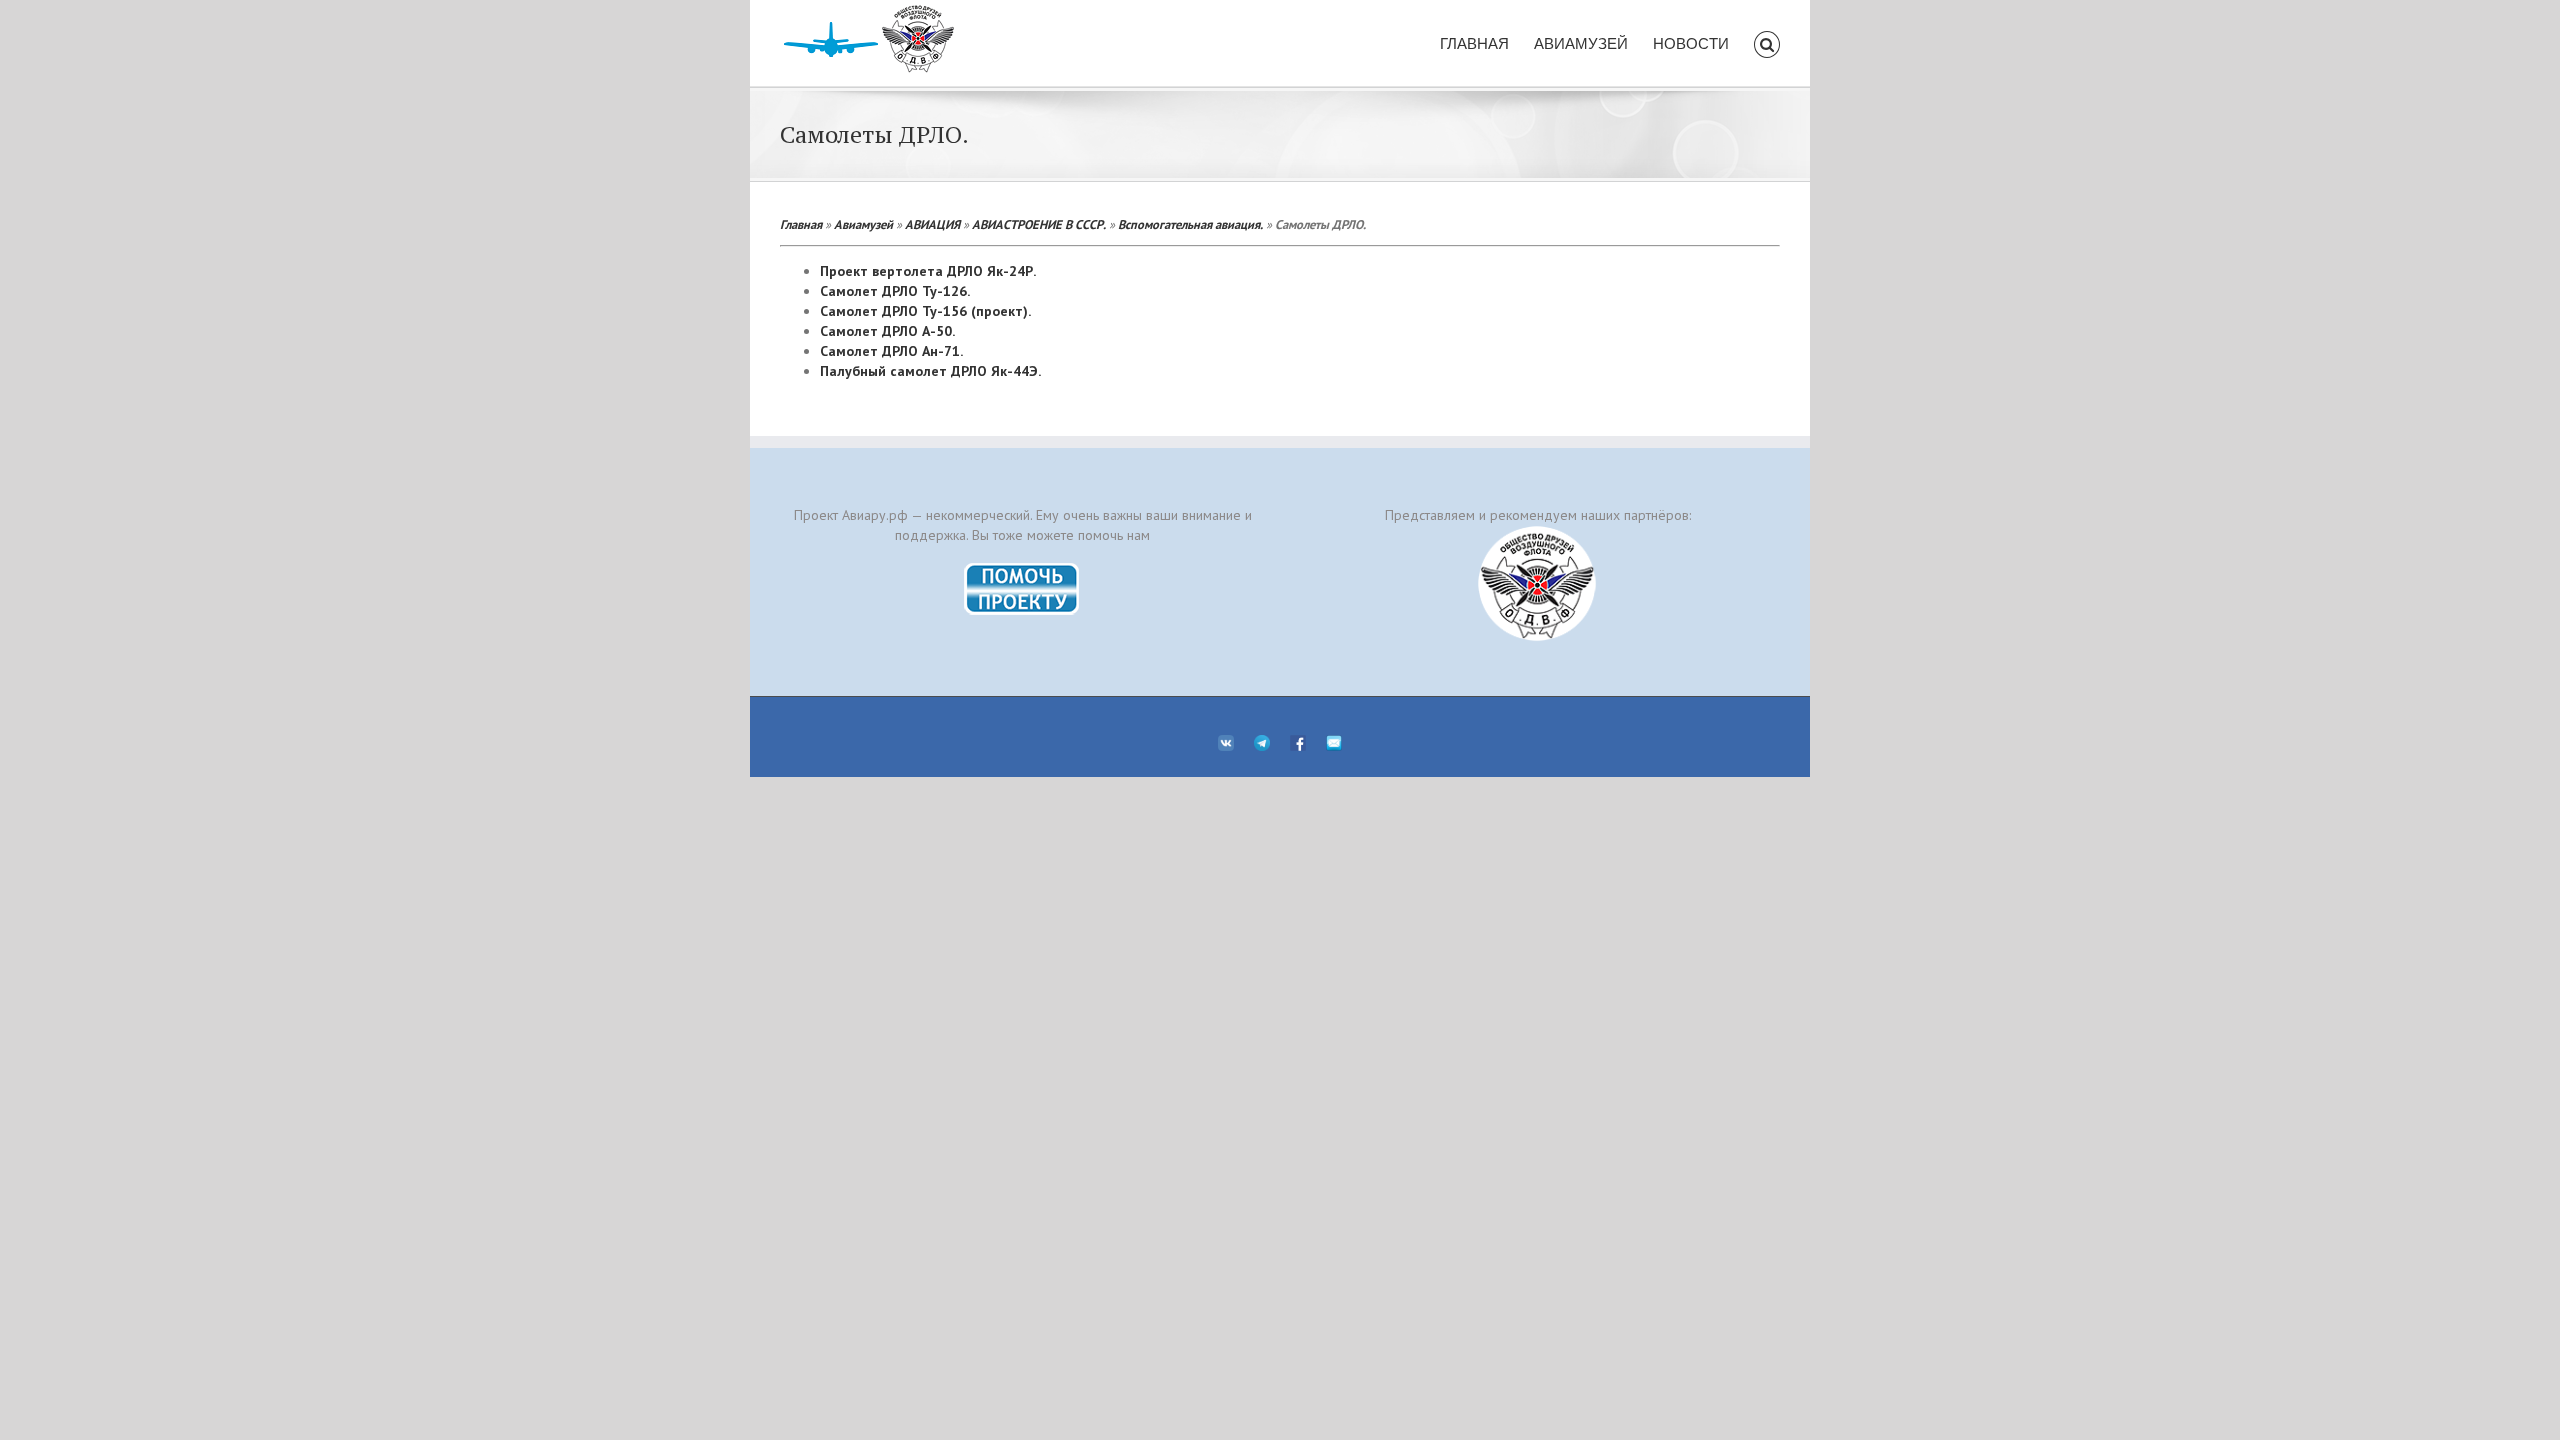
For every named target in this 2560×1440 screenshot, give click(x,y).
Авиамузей (863, 224)
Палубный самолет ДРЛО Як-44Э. (930, 371)
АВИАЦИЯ (932, 224)
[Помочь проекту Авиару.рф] (1022, 569)
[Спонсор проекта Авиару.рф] (1537, 583)
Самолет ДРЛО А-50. (887, 331)
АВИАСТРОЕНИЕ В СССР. (1039, 224)
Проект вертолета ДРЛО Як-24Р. (928, 271)
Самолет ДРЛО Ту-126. (895, 291)
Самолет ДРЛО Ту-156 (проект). (925, 311)
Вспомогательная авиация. (1190, 224)
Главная (801, 224)
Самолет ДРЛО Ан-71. (891, 351)
